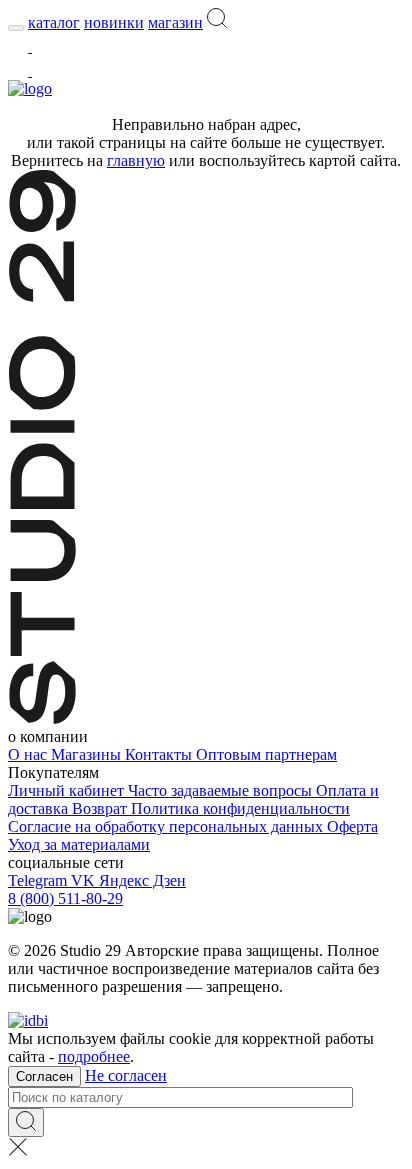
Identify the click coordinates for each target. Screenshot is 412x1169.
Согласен (44, 1076)
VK (85, 880)
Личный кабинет (68, 790)
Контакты (160, 754)
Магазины (88, 754)
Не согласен (126, 1075)
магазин (175, 22)
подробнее (94, 1056)
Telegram (39, 880)
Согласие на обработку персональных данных (167, 826)
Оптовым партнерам (266, 754)
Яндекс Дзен (142, 880)
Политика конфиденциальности (240, 808)
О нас (29, 754)
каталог (54, 22)
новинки (114, 22)
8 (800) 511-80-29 (65, 898)
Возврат (101, 808)
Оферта (352, 826)
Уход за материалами (79, 844)
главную (136, 160)
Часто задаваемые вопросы (222, 790)
